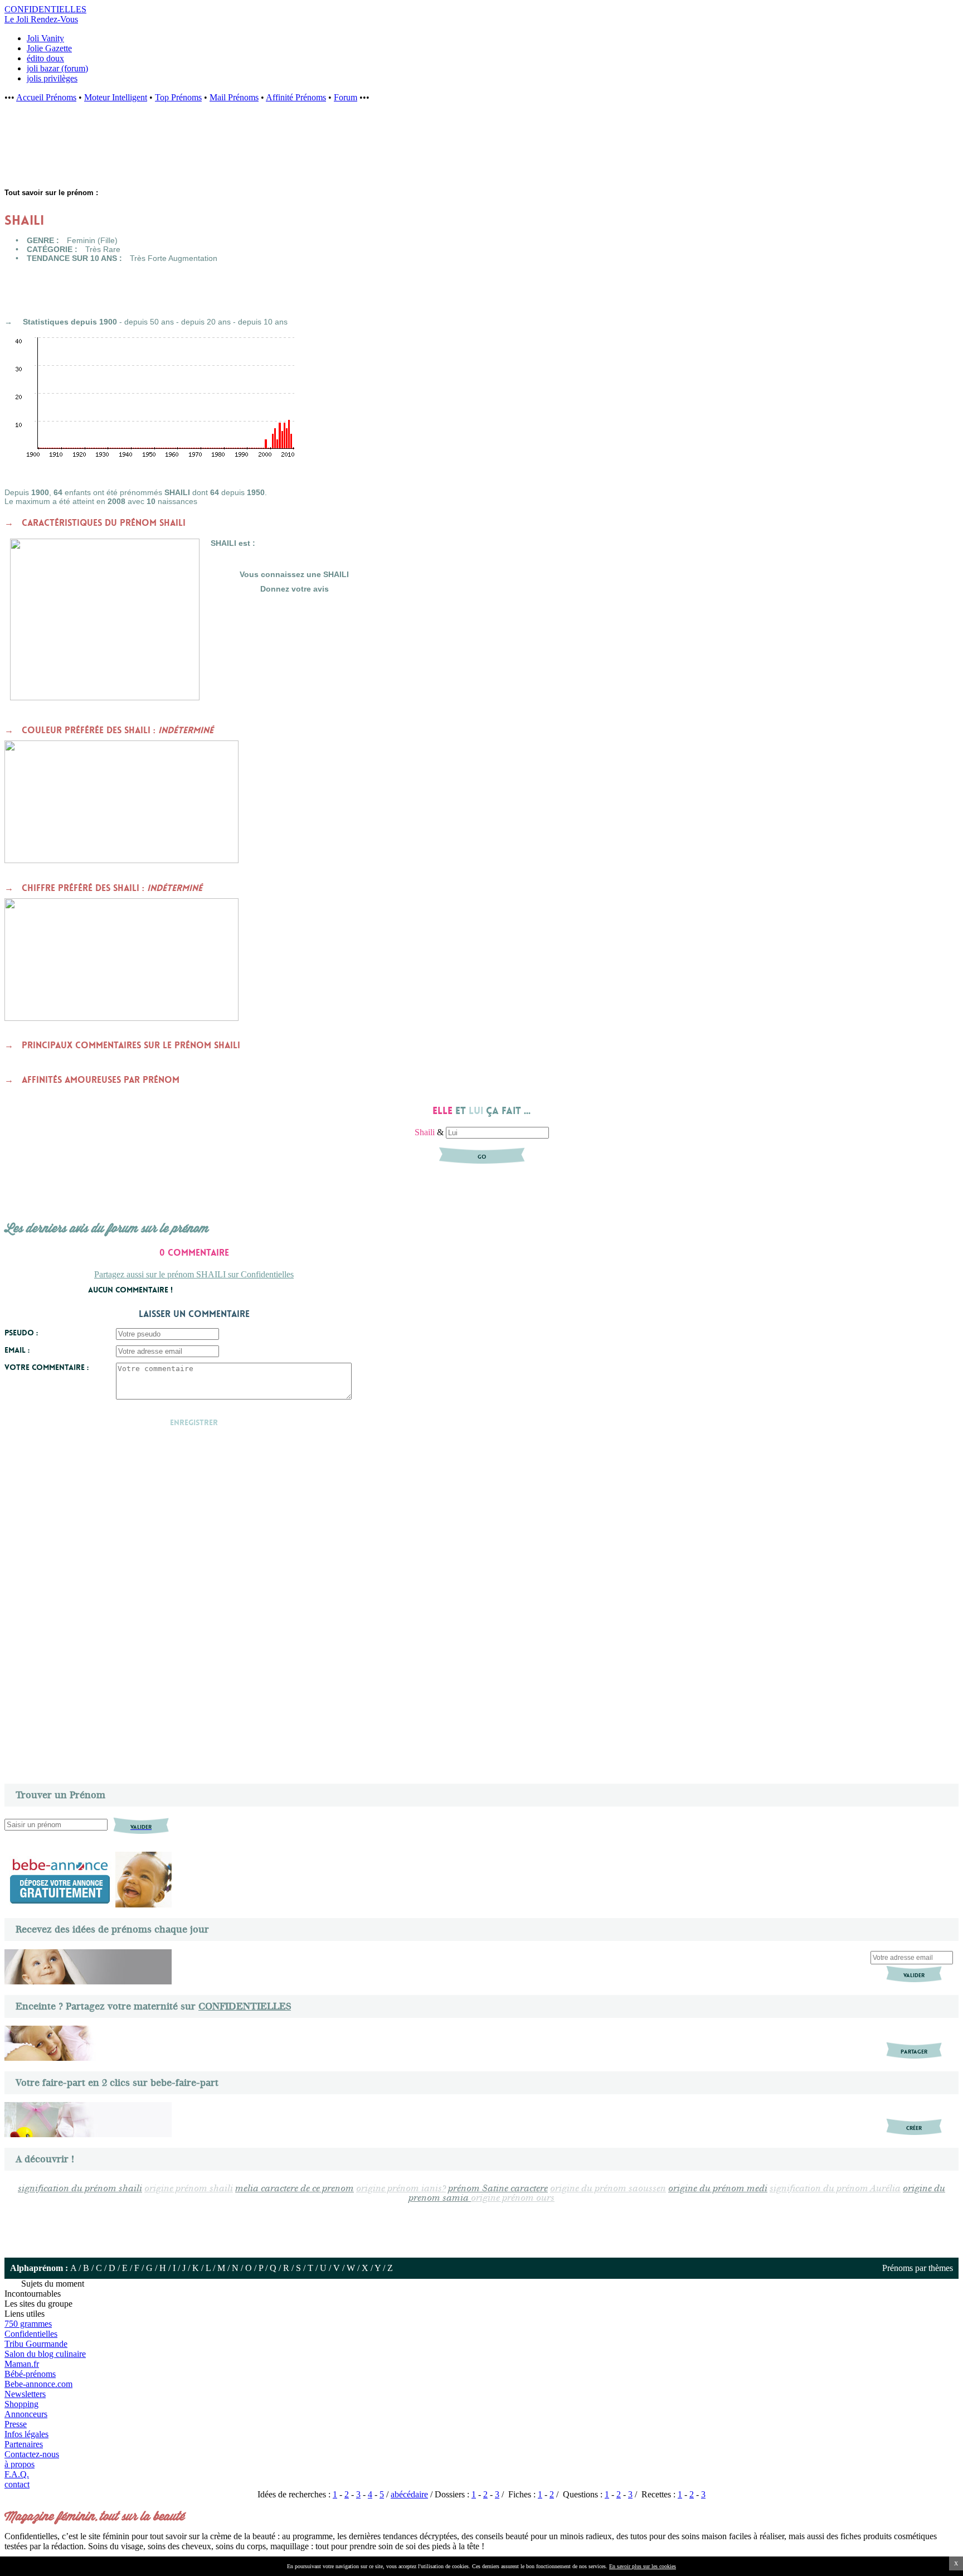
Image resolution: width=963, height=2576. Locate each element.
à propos (20, 2464)
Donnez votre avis (295, 589)
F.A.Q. (17, 2474)
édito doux (45, 58)
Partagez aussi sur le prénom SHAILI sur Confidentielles (194, 1274)
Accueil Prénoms (46, 97)
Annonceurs (26, 2414)
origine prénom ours (513, 2198)
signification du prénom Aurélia (835, 2189)
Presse (16, 2424)
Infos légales (26, 2434)
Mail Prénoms (234, 97)
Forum (346, 97)
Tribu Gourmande (36, 2344)
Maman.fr (22, 2364)
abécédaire (409, 2494)
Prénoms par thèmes (918, 2268)
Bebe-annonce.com (38, 2384)
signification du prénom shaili (80, 2189)
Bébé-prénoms (30, 2374)
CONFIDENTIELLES (245, 2006)
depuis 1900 (94, 322)
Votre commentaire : (47, 1367)
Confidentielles (31, 2334)
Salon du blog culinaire (45, 2354)
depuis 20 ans (206, 322)
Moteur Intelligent (116, 97)
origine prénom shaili (189, 2189)
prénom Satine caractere (498, 2189)
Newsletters (25, 2394)
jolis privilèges (52, 78)
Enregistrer (194, 1422)
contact (17, 2484)
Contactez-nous (32, 2454)
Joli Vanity (45, 38)
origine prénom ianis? (401, 2189)
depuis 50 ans (149, 322)
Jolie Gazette (49, 48)
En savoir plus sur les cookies (643, 2566)
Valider (914, 1975)
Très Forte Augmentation (174, 258)
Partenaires (24, 2444)
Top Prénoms (178, 97)
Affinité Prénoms (296, 97)
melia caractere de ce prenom (295, 2189)
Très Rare (103, 249)
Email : (17, 1350)
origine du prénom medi (718, 2189)
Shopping (21, 2404)
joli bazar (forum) (57, 68)
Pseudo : (21, 1333)
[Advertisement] (184, 151)
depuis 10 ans (263, 322)
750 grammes (28, 2324)
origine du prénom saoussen (608, 2189)
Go (482, 1157)
